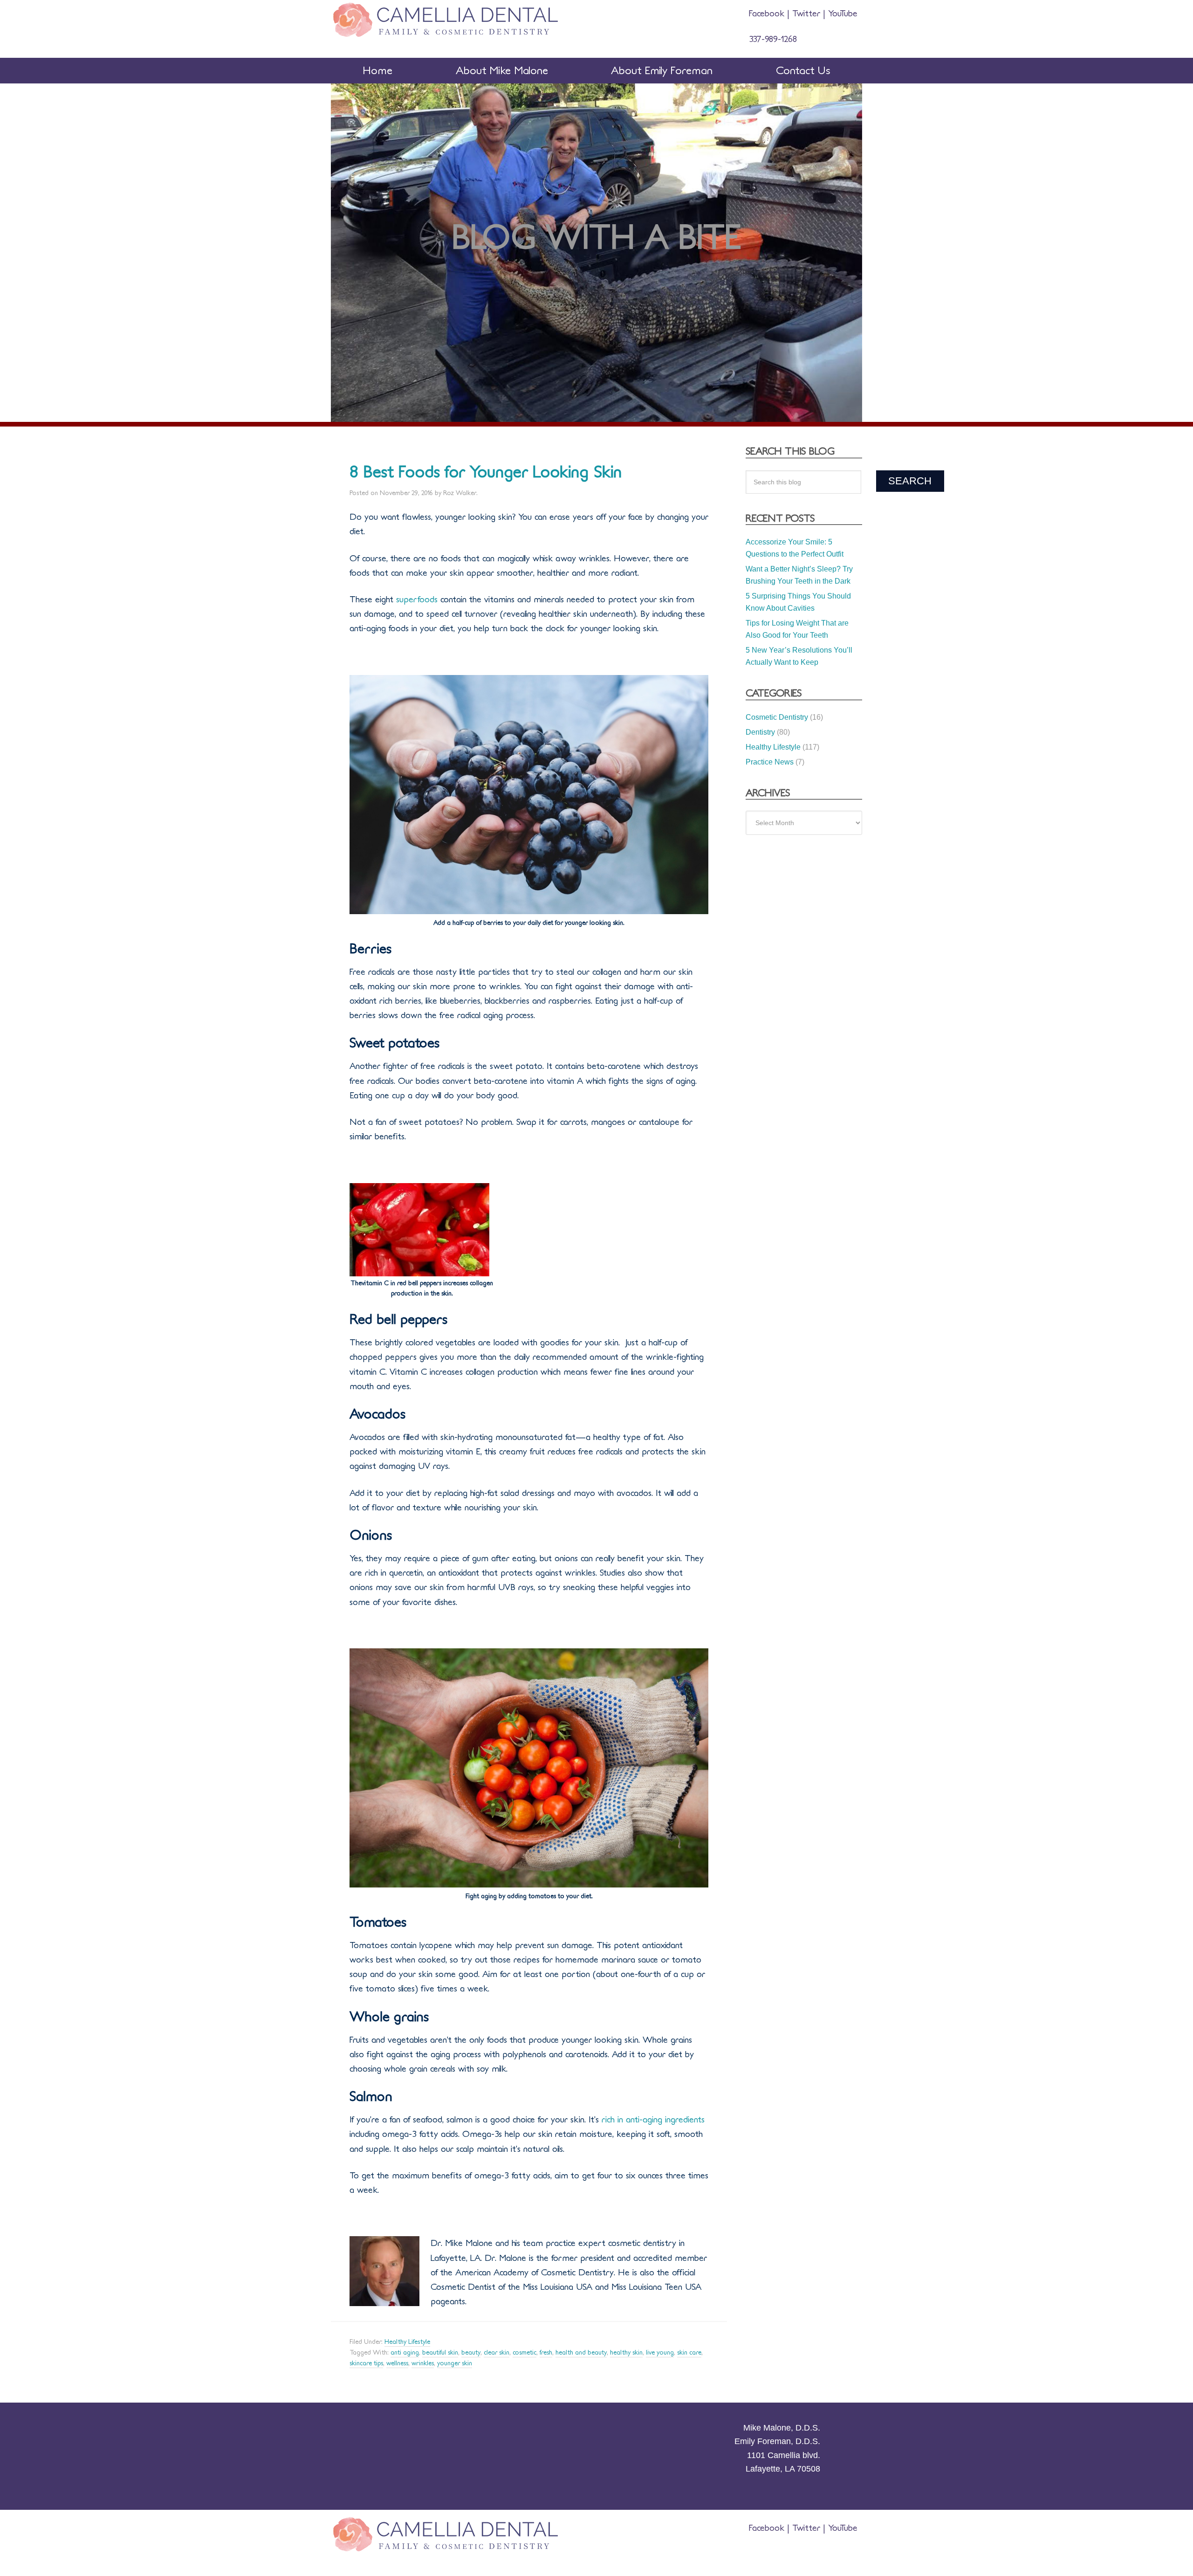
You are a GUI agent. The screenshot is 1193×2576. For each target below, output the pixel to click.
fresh (546, 2353)
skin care (689, 2353)
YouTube (841, 14)
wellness (397, 2363)
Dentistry (760, 732)
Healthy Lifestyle (407, 2342)
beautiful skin (440, 2353)
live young (660, 2353)
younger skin (455, 2363)
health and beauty (581, 2353)
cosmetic (525, 2353)
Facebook (768, 14)
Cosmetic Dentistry (777, 717)
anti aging (405, 2353)
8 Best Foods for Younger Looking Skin (486, 472)
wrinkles (423, 2363)
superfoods (417, 599)
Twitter (806, 14)
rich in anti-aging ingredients (652, 2120)
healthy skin (626, 2353)
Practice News (770, 762)
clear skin (497, 2353)
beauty (471, 2353)
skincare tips (366, 2363)
